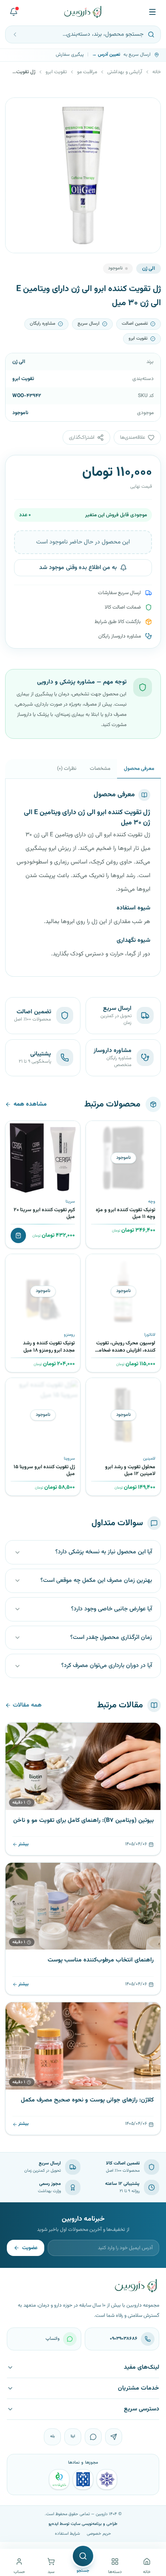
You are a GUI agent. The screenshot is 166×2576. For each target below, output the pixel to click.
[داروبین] (83, 12)
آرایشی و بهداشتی (125, 72)
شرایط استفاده (67, 2534)
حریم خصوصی (99, 2534)
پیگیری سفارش (70, 55)
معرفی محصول (139, 769)
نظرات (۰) (67, 769)
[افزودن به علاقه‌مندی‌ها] (95, 1130)
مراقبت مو (87, 72)
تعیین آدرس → (106, 55)
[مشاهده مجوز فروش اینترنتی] (83, 2479)
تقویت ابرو (56, 72)
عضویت (30, 2248)
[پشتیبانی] (14, 12)
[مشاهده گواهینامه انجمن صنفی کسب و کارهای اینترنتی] (107, 2479)
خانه (157, 72)
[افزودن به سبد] (18, 1235)
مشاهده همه (30, 1104)
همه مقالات (27, 1705)
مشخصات (100, 769)
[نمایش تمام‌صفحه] (18, 111)
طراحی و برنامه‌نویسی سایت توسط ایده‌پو (83, 2524)
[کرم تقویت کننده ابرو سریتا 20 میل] (43, 1158)
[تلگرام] (114, 2437)
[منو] (152, 12)
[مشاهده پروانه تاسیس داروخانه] (59, 2479)
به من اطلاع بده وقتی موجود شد (78, 568)
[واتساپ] (93, 2437)
